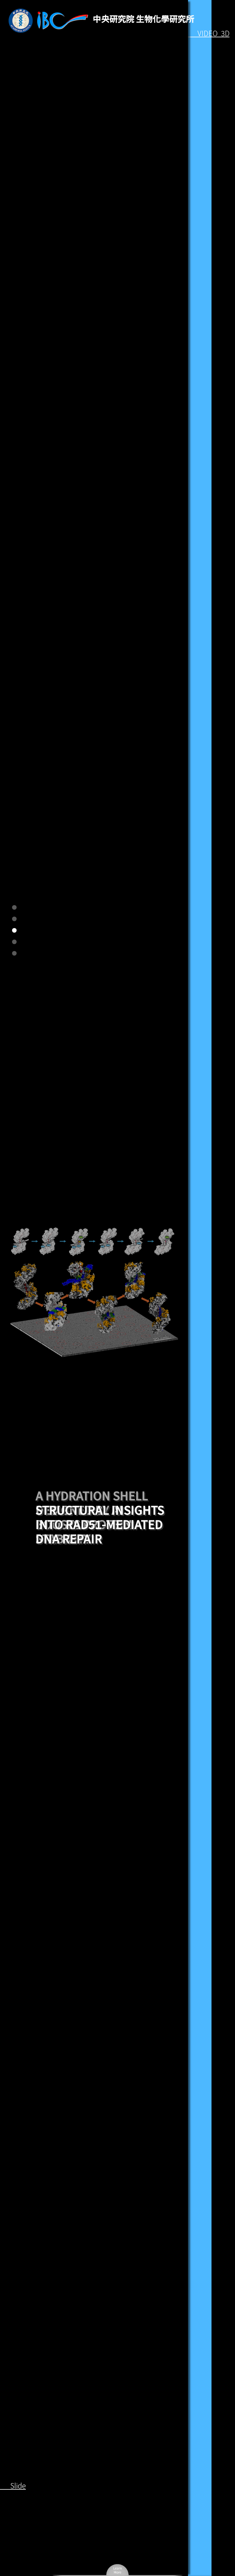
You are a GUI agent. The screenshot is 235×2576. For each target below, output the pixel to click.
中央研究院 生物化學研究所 (144, 18)
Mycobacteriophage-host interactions (100, 1531)
